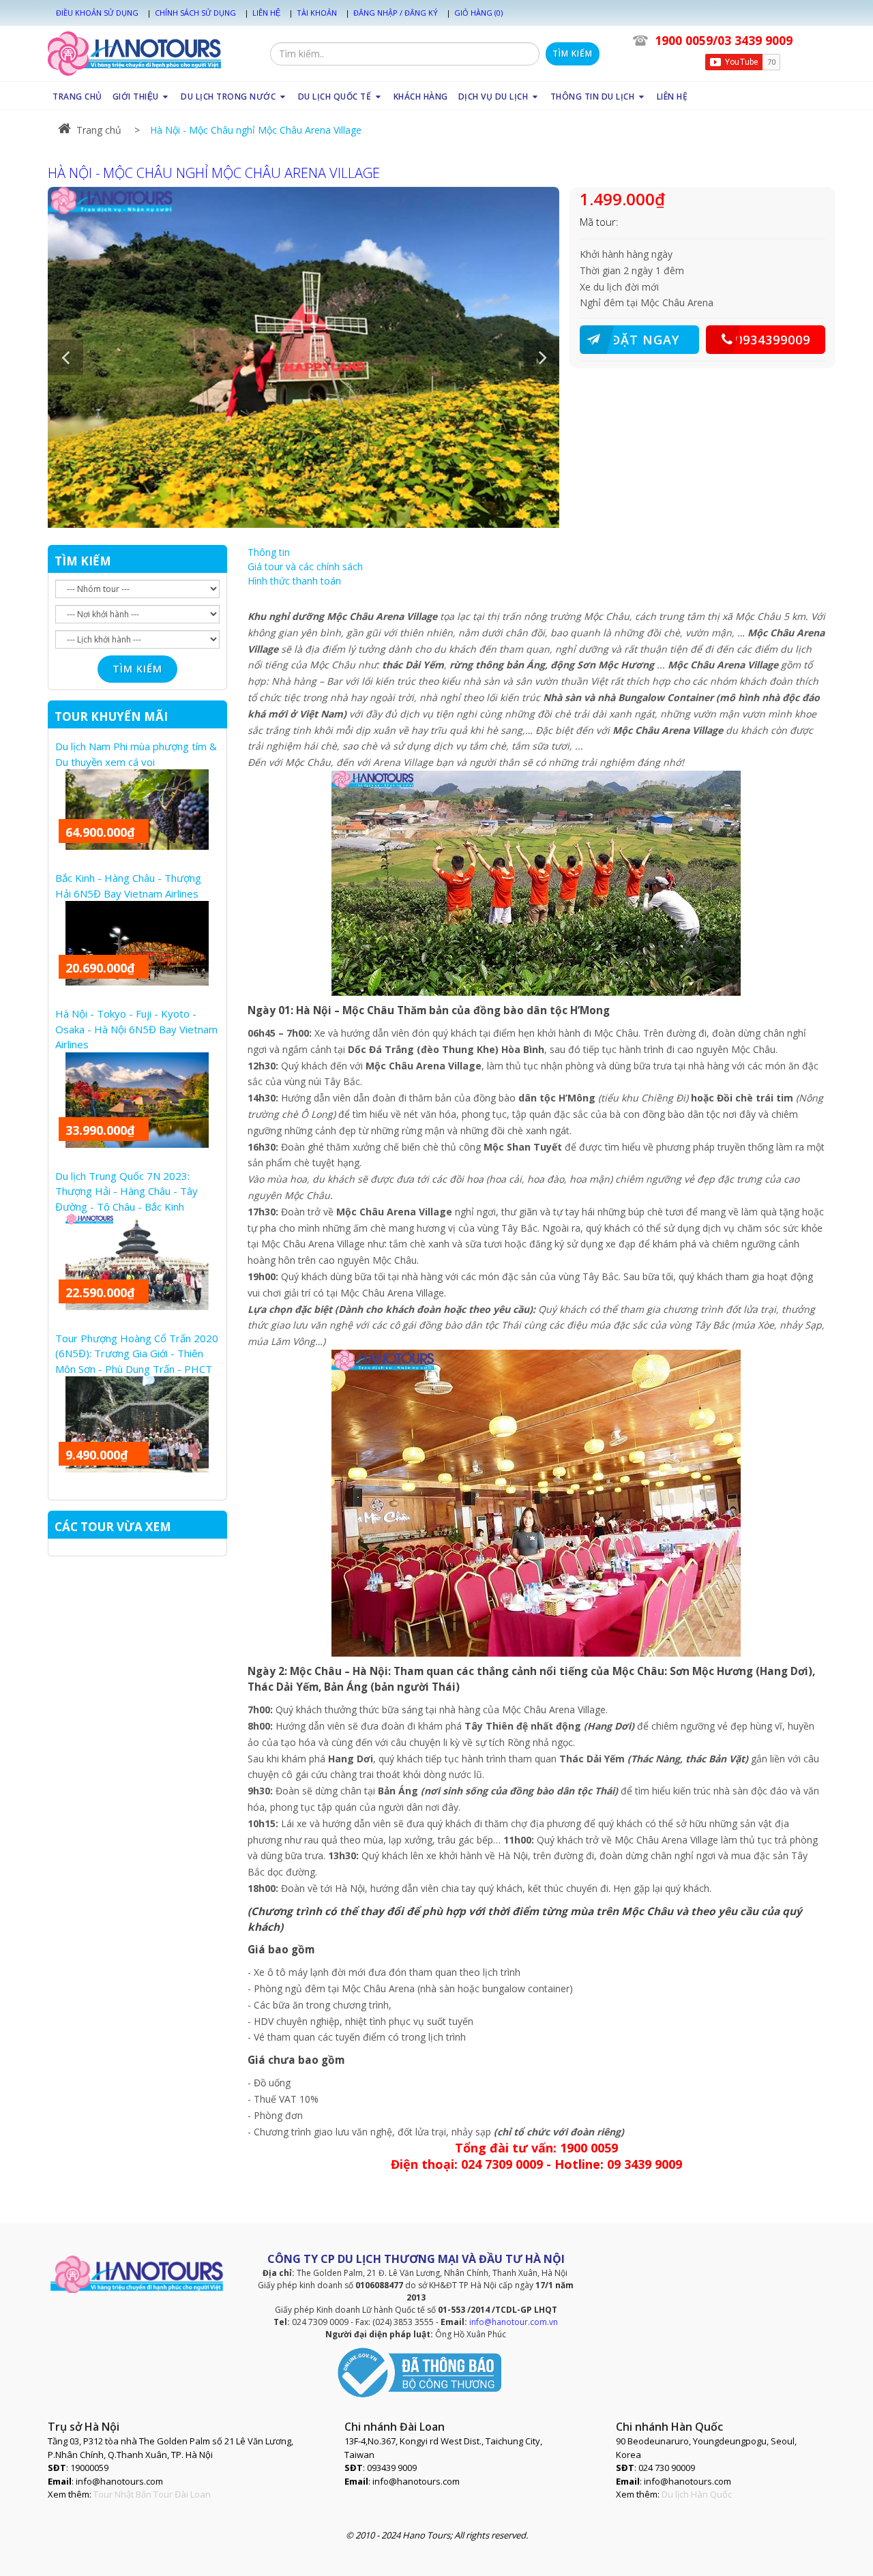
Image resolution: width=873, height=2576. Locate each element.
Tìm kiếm (573, 54)
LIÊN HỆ (672, 97)
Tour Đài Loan (182, 2494)
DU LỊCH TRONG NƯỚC (230, 97)
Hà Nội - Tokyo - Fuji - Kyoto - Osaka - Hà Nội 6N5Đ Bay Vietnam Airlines (136, 1029)
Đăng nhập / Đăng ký (396, 13)
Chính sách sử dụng (195, 13)
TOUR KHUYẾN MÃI (111, 716)
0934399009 (773, 340)
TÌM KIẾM (83, 561)
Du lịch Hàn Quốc (697, 2494)
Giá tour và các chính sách (305, 566)
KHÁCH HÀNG (421, 97)
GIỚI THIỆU (137, 97)
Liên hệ (266, 13)
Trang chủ (99, 130)
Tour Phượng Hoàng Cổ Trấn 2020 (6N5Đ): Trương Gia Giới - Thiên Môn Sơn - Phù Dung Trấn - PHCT (137, 1353)
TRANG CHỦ (77, 97)
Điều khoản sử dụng (97, 13)
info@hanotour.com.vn (514, 2322)
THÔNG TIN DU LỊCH (594, 97)
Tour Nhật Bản (122, 2494)
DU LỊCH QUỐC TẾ (336, 97)
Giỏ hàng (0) (478, 13)
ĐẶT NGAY (645, 340)
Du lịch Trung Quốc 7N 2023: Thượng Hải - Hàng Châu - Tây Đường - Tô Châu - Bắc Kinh (127, 1191)
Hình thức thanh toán (294, 581)
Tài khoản (317, 13)
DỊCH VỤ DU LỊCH (494, 97)
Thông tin (269, 552)
